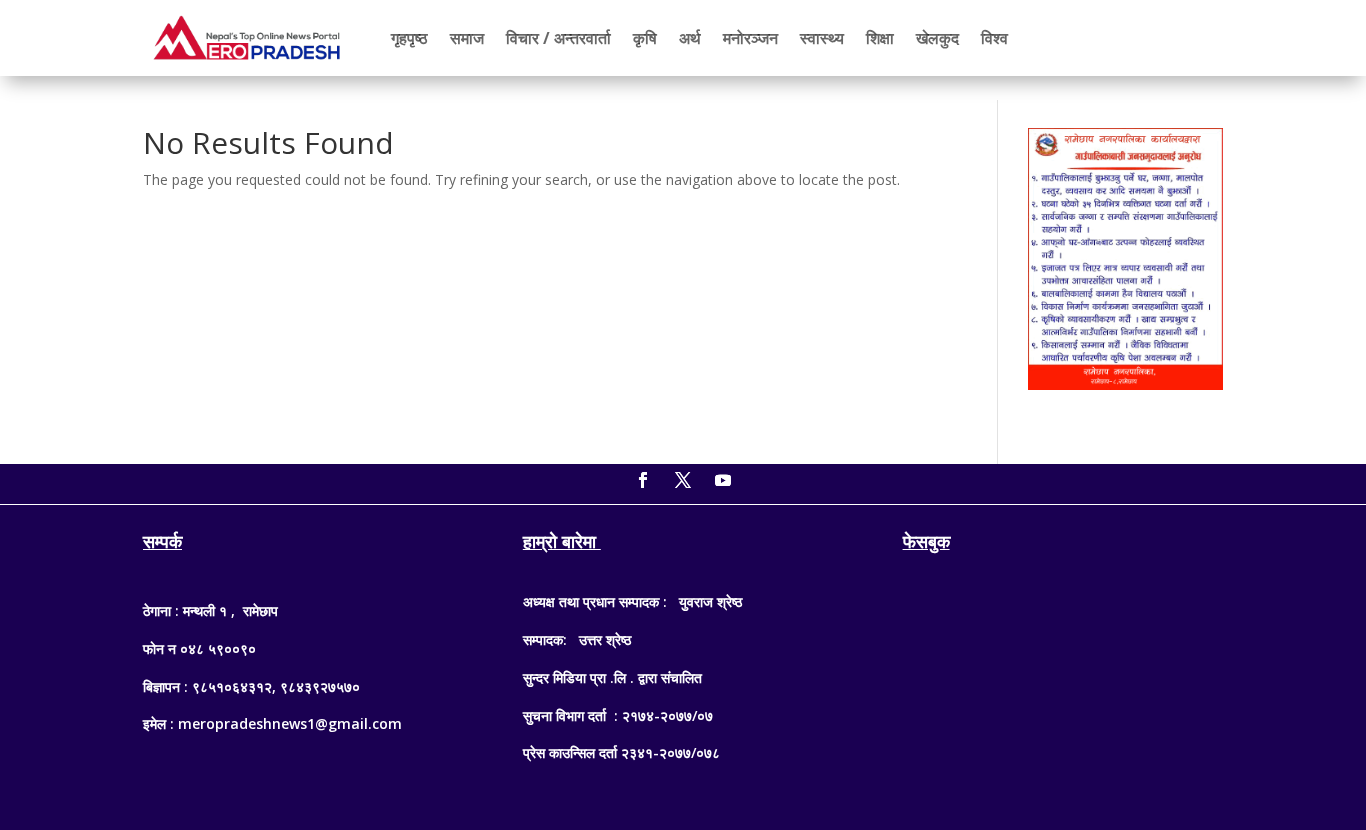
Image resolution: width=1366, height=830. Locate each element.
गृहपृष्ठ (409, 38)
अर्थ (690, 38)
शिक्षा (880, 38)
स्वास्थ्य (822, 38)
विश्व (994, 38)
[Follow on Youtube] (723, 480)
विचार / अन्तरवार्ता (558, 38)
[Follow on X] (683, 480)
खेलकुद (937, 38)
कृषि (645, 38)
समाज (467, 38)
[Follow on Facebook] (643, 480)
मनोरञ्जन (750, 38)
